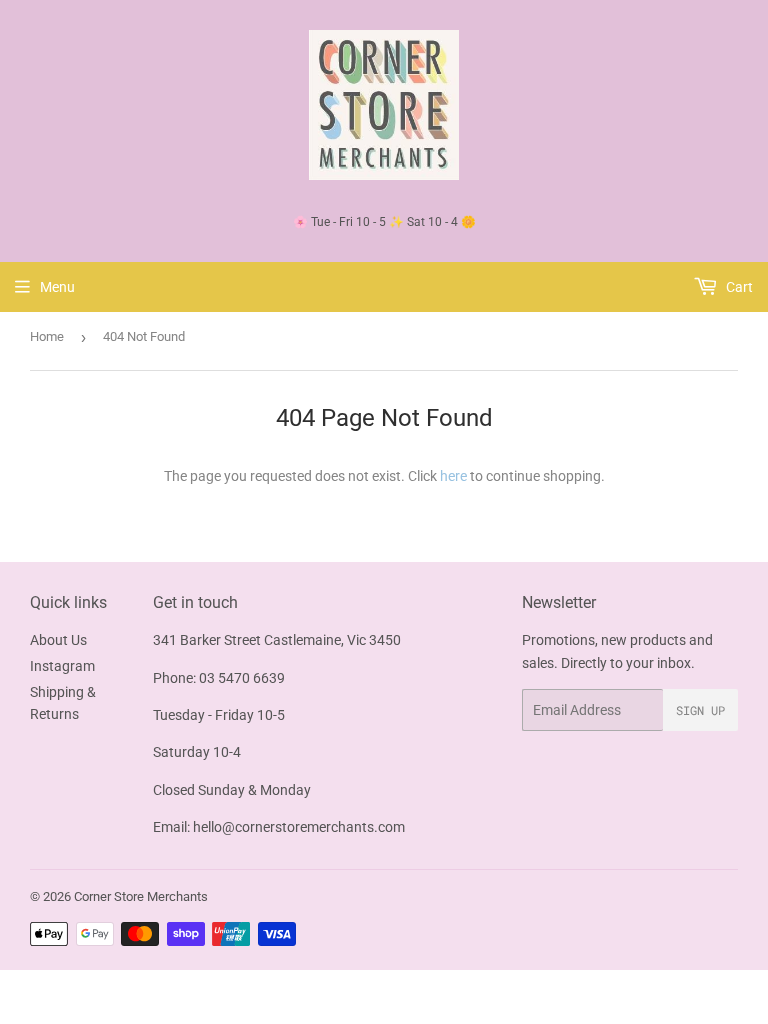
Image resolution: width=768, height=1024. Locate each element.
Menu (57, 287)
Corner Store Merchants (141, 896)
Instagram (62, 666)
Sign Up (700, 710)
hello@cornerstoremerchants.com (299, 827)
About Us (58, 640)
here (453, 476)
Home (47, 336)
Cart (738, 287)
